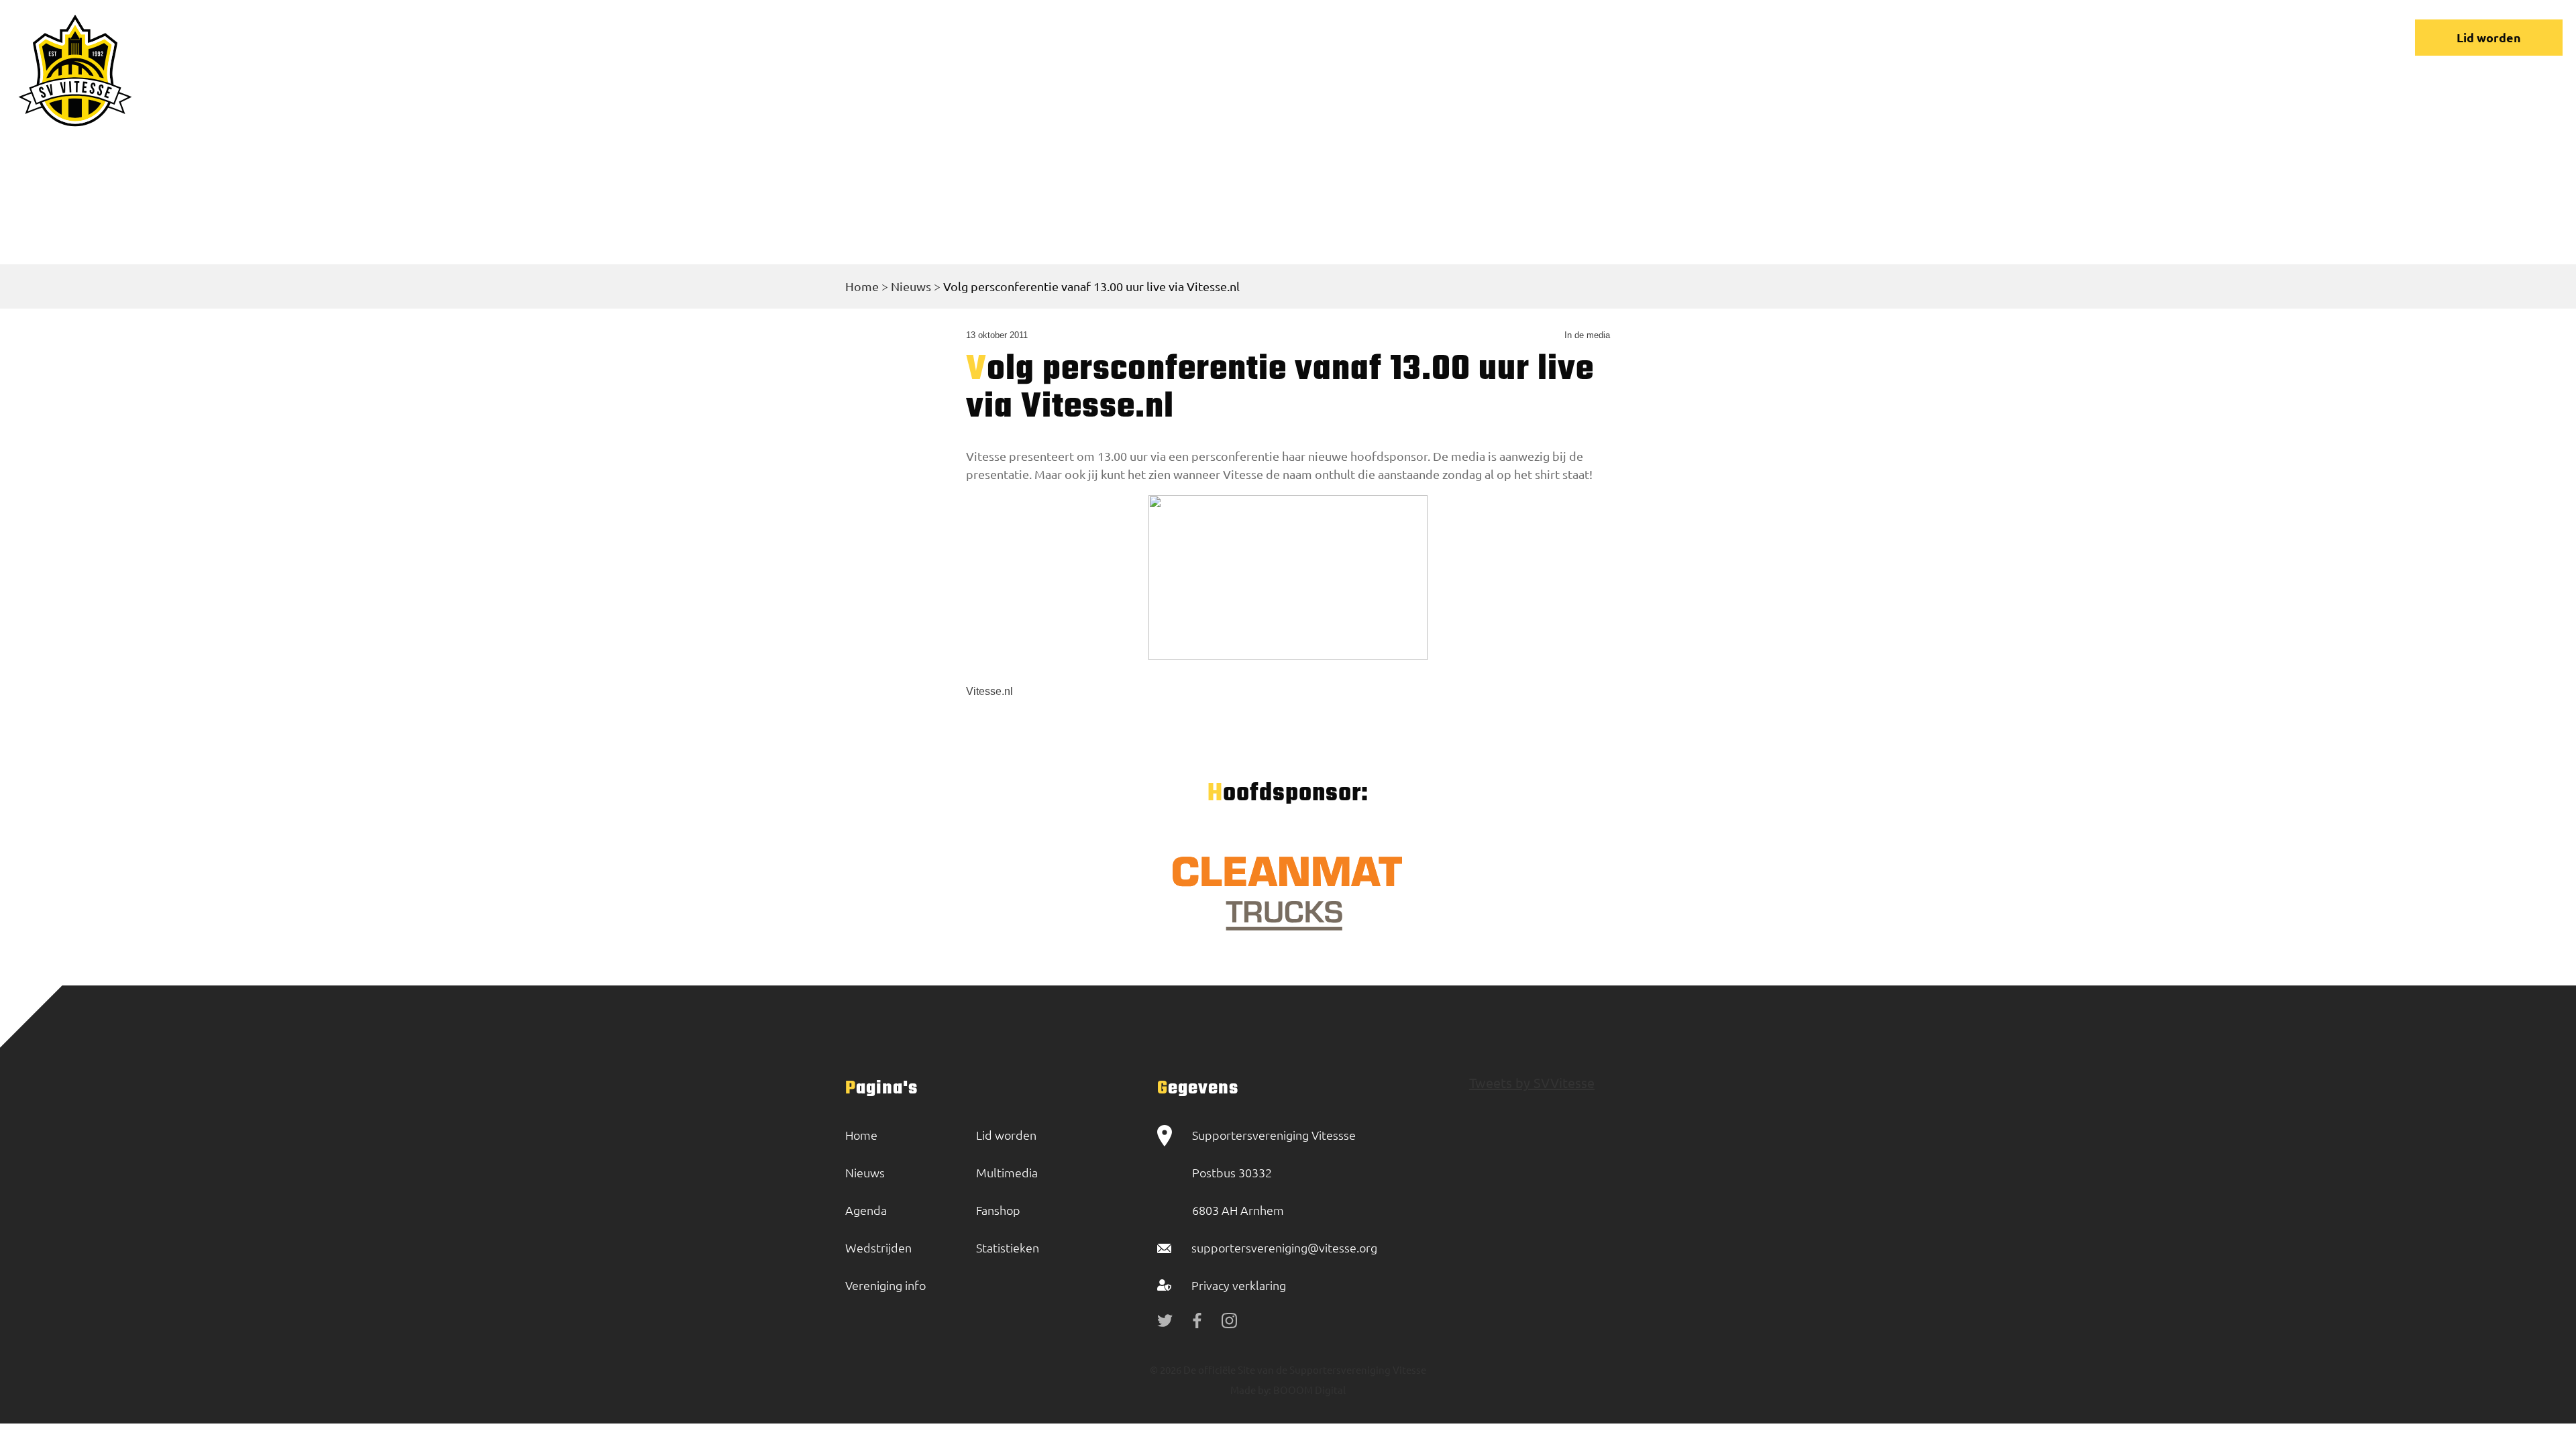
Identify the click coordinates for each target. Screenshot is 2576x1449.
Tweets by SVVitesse (1532, 1082)
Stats (2138, 37)
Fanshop (998, 1210)
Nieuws (1783, 37)
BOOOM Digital (1308, 1390)
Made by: (1251, 1390)
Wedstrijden (1871, 37)
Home (1714, 37)
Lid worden (2489, 37)
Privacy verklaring (1239, 1285)
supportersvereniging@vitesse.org (1284, 1247)
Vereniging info (1981, 37)
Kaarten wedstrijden (2244, 37)
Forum (2074, 37)
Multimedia (1007, 1172)
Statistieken (1008, 1247)
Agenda (866, 1210)
